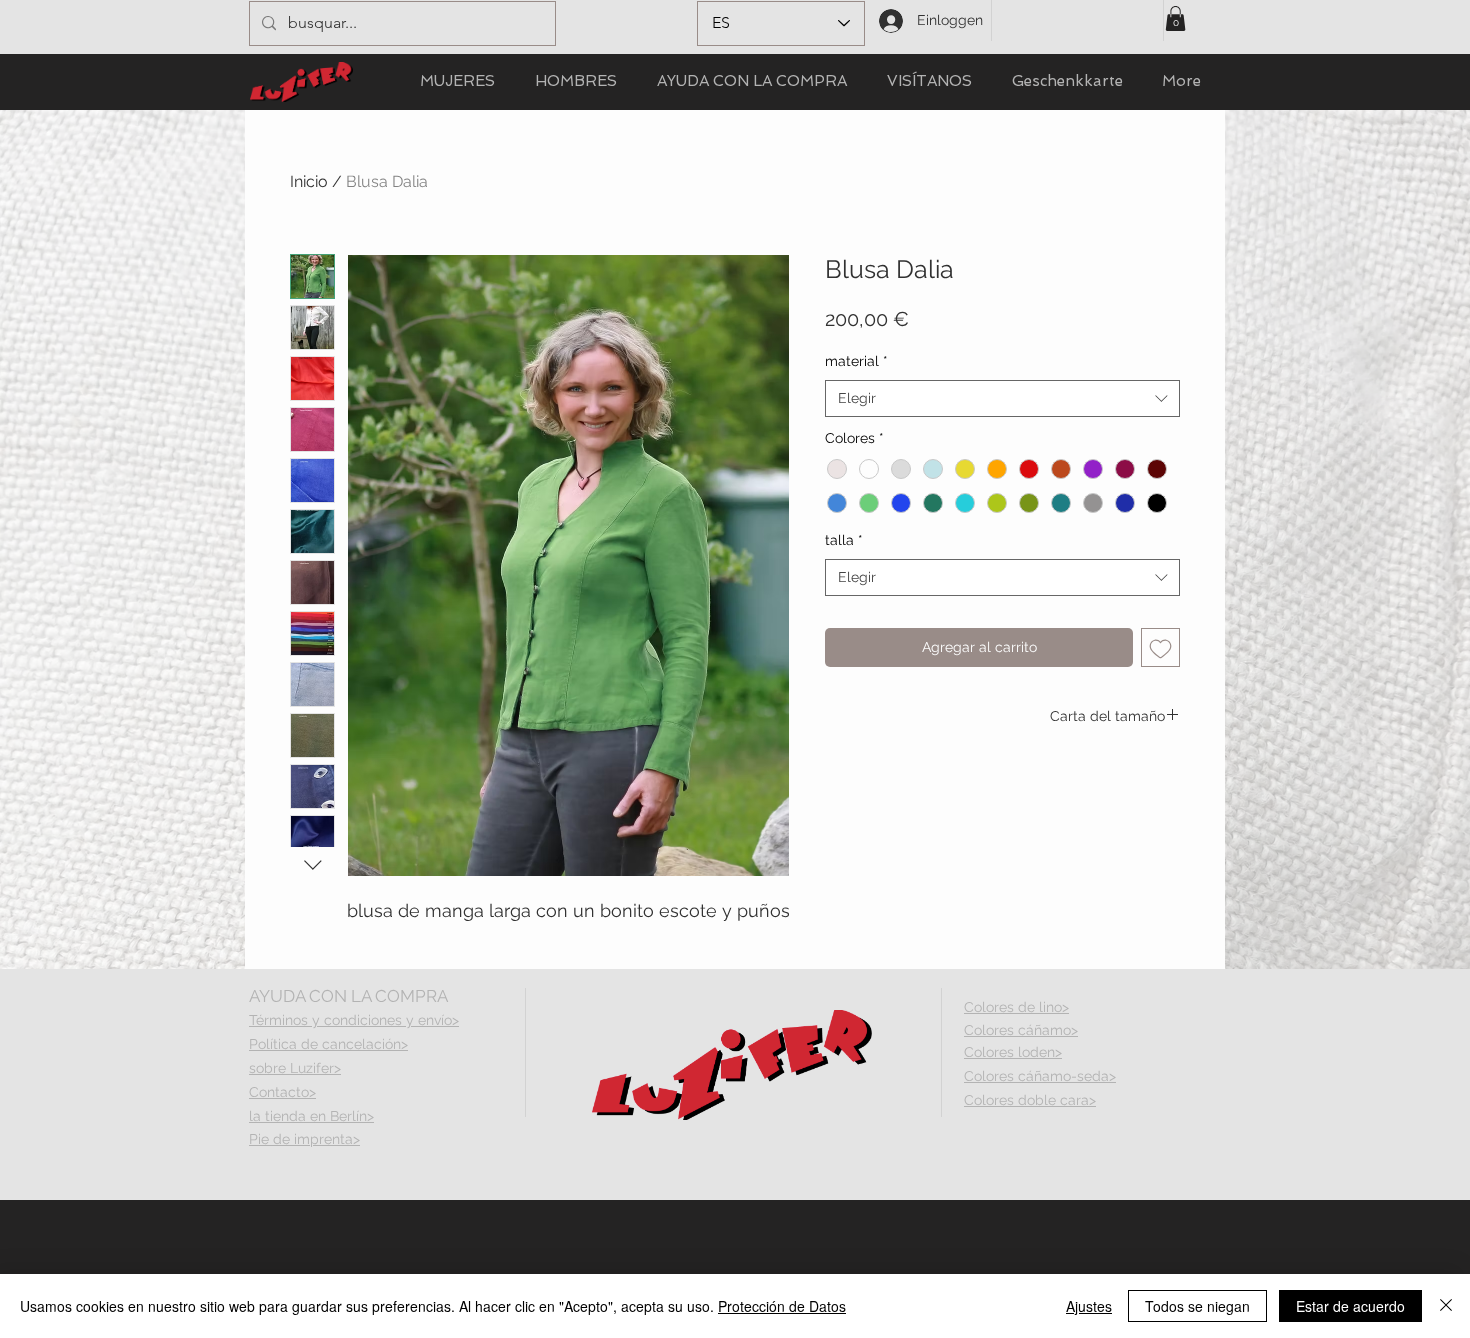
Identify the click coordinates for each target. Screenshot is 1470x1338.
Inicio (309, 181)
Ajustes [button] (1089, 1306)
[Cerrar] (1446, 1306)
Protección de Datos (782, 1306)
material (856, 361)
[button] (1175, 18)
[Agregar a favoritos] (1160, 647)
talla (844, 540)
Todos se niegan (1197, 1306)
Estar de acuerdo (1350, 1306)
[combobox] (1002, 399)
